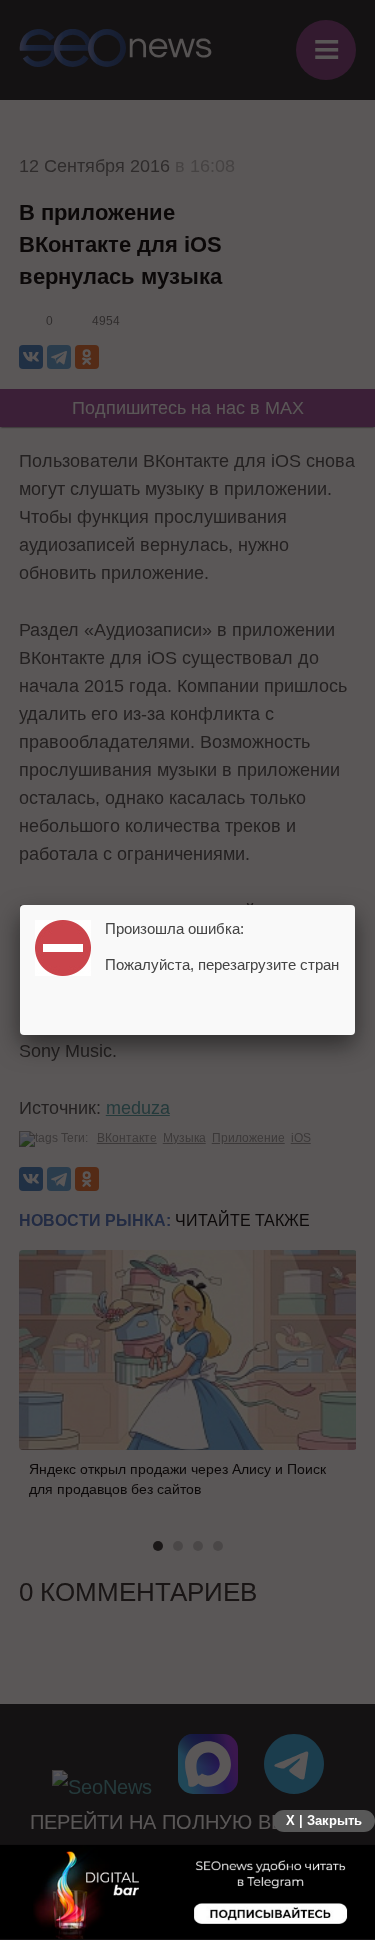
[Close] (355, 905)
